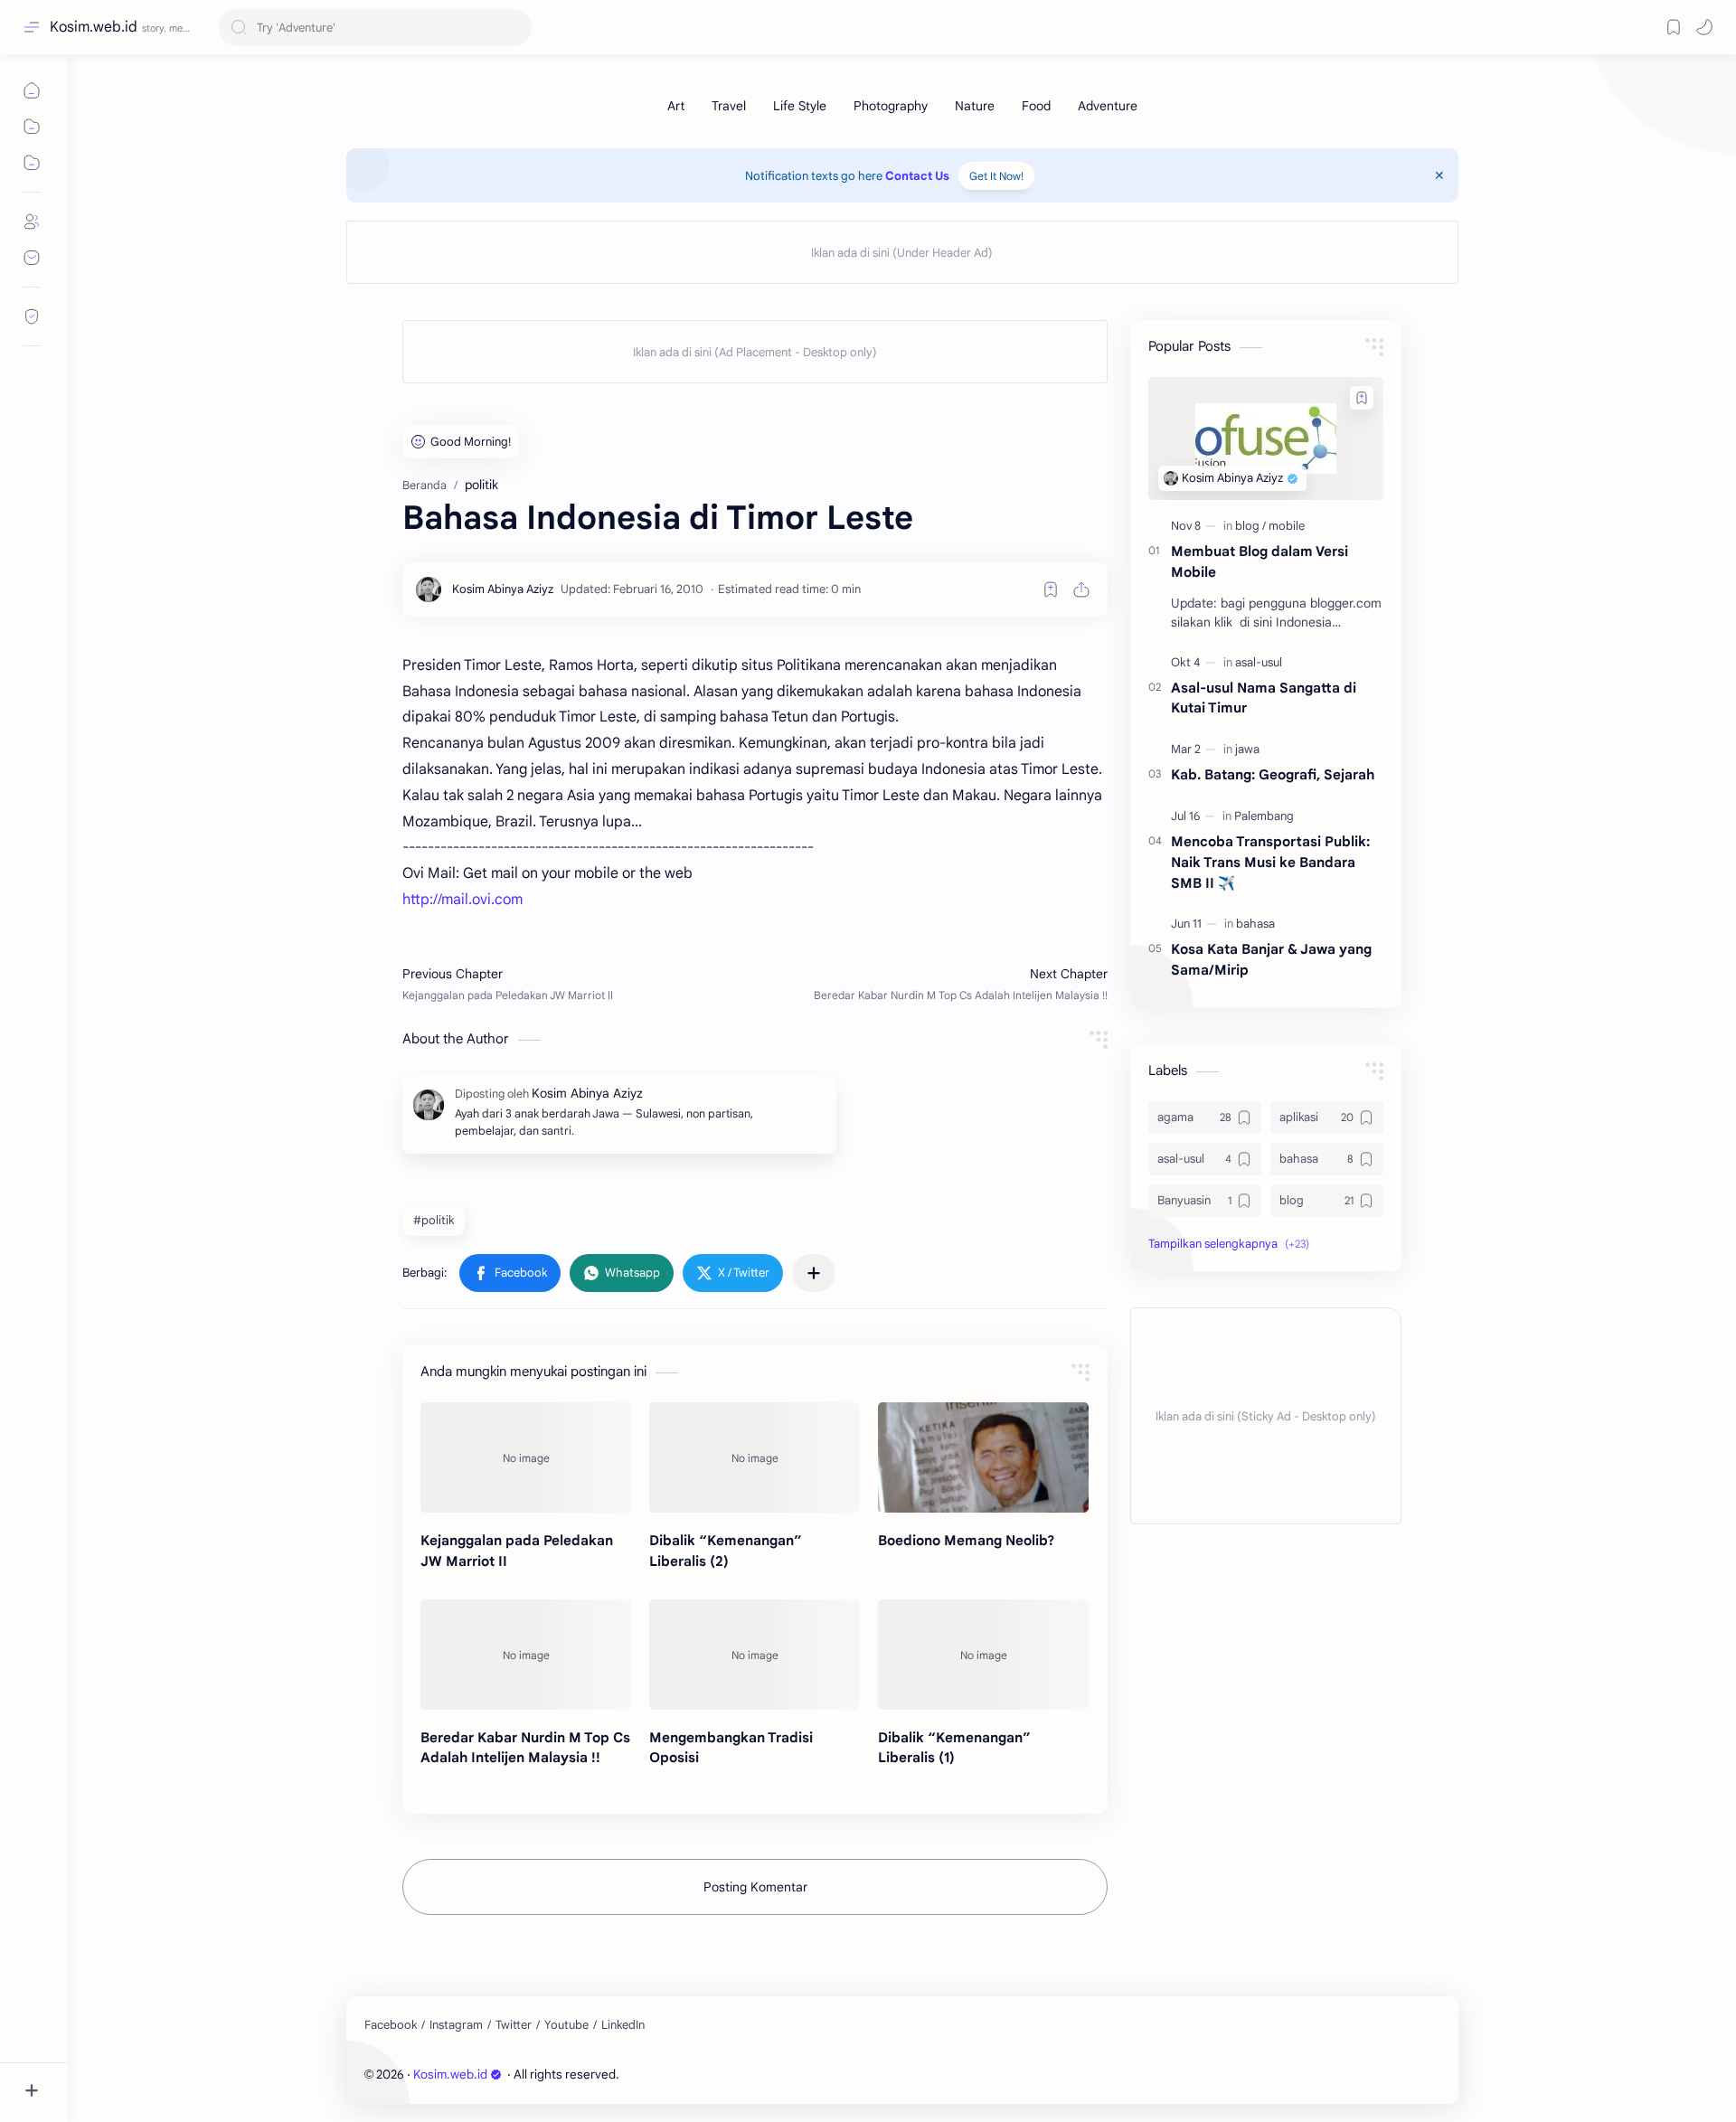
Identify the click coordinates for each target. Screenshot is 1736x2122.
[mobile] (1287, 526)
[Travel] (729, 106)
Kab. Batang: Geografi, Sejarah (1273, 774)
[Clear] (515, 28)
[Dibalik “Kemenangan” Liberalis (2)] (755, 1457)
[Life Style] (800, 106)
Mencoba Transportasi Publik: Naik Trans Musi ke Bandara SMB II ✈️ (1270, 862)
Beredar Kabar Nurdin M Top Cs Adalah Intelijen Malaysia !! (525, 1748)
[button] (510, 1273)
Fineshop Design (746, 2075)
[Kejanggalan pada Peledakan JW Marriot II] (526, 1457)
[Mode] (1704, 27)
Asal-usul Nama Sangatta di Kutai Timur (1264, 698)
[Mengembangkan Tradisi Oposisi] (755, 1655)
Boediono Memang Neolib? (966, 1540)
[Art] (676, 106)
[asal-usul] (1259, 662)
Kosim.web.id (94, 27)
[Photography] (891, 106)
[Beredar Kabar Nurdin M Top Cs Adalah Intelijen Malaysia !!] (526, 1655)
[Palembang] (1264, 816)
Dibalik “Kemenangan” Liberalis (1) (954, 1748)
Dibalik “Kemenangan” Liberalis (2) (726, 1551)
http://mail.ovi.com (462, 900)
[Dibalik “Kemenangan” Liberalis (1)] (983, 1655)
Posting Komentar (755, 1887)
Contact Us (917, 176)
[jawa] (1247, 749)
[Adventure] (1108, 106)
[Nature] (975, 106)
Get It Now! (996, 176)
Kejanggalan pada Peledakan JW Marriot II (517, 1551)
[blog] (1250, 526)
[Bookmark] (1674, 27)
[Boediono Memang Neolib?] (983, 1457)
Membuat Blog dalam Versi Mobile (1260, 561)
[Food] (1036, 106)
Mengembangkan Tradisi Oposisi (731, 1748)
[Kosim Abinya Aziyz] (503, 589)
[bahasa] (1255, 924)
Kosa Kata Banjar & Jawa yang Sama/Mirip (1271, 959)
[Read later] (1051, 589)
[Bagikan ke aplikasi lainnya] (814, 1273)
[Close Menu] (1439, 175)
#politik (434, 1220)
